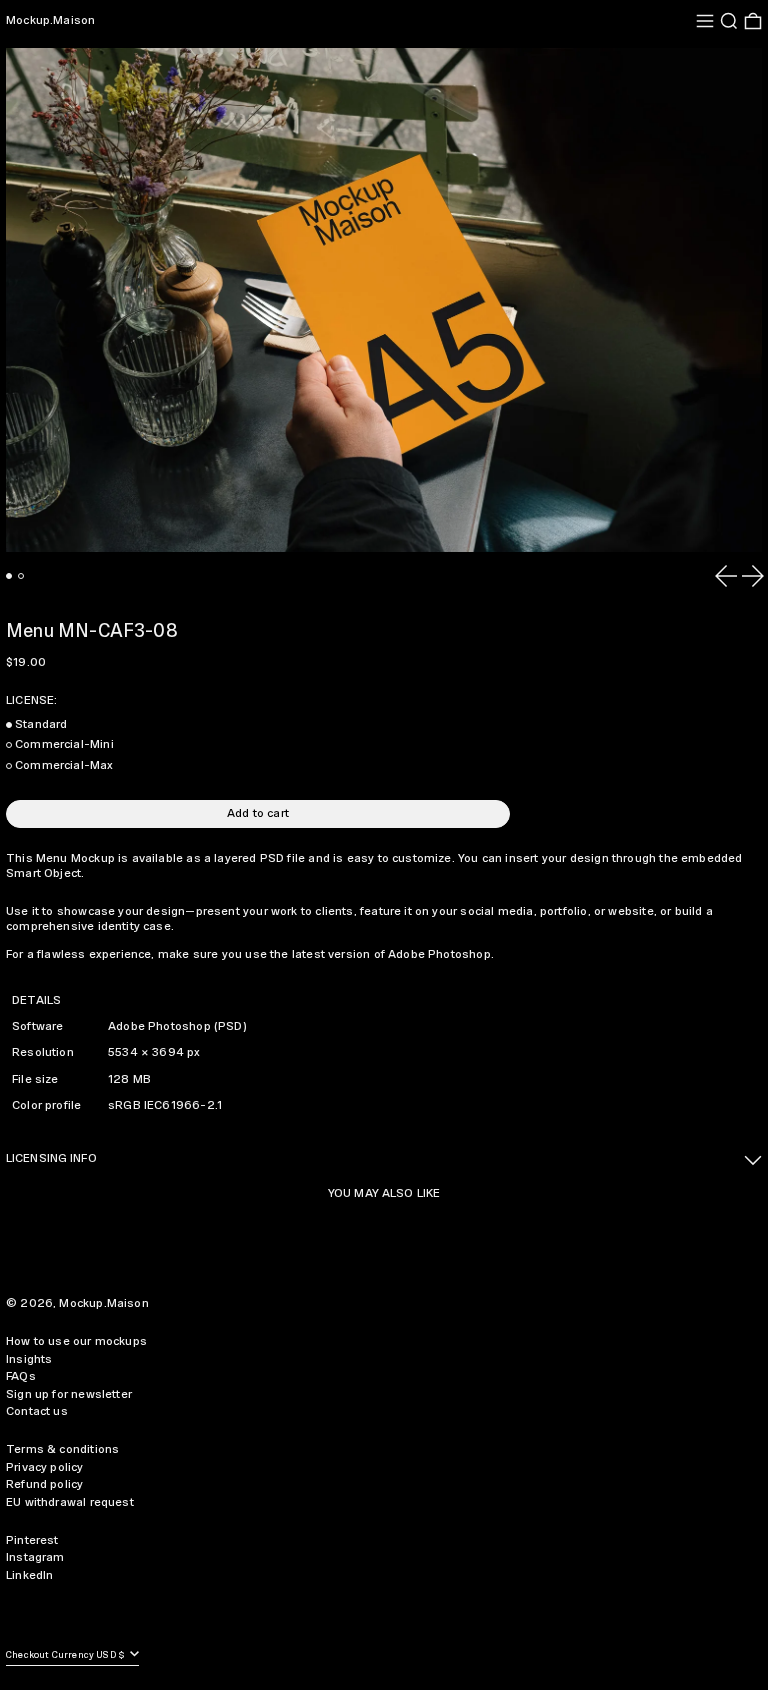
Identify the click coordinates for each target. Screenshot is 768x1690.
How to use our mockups (76, 1341)
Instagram (35, 1557)
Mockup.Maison (50, 20)
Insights (29, 1359)
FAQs (21, 1376)
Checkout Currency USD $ (66, 1655)
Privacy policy (45, 1467)
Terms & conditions (62, 1449)
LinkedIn (29, 1575)
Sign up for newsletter (69, 1394)
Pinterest (32, 1540)
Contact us (37, 1411)
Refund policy (44, 1484)
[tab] (9, 576)
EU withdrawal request (70, 1502)
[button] (729, 21)
